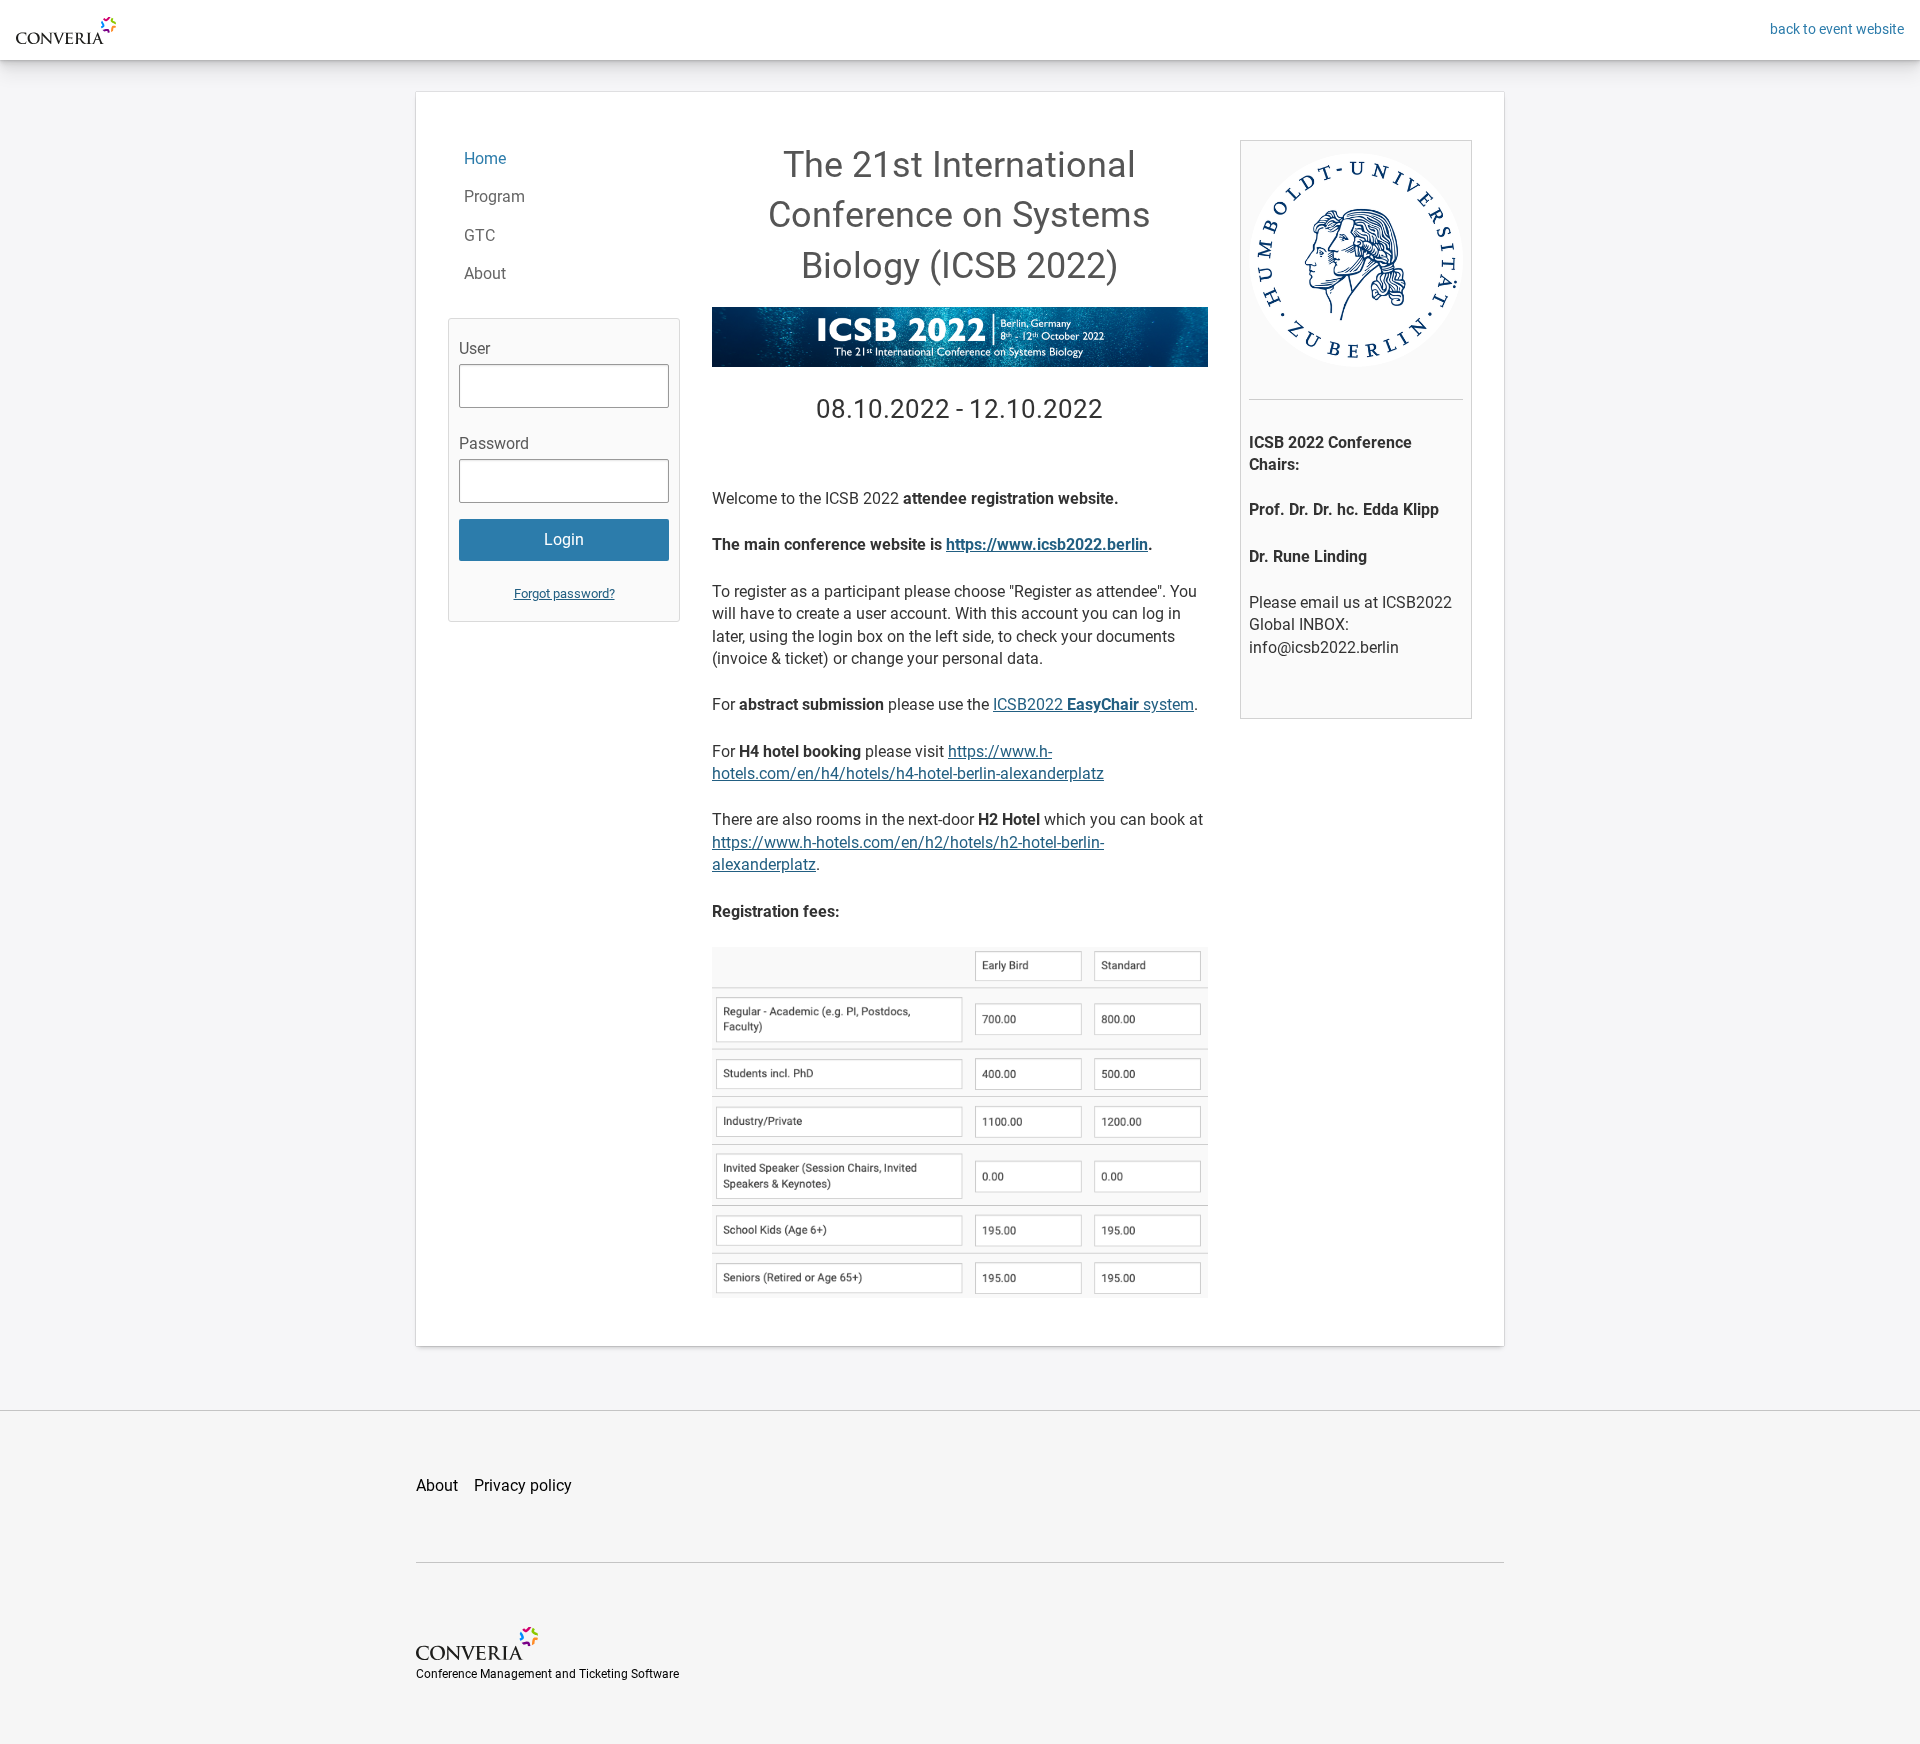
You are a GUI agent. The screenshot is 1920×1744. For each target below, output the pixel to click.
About (485, 273)
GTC (479, 235)
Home (485, 158)
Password (494, 443)
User (474, 348)
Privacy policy (523, 1485)
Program (494, 196)
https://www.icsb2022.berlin (1047, 544)
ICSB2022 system (1093, 704)
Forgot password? (564, 593)
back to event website (1837, 29)
